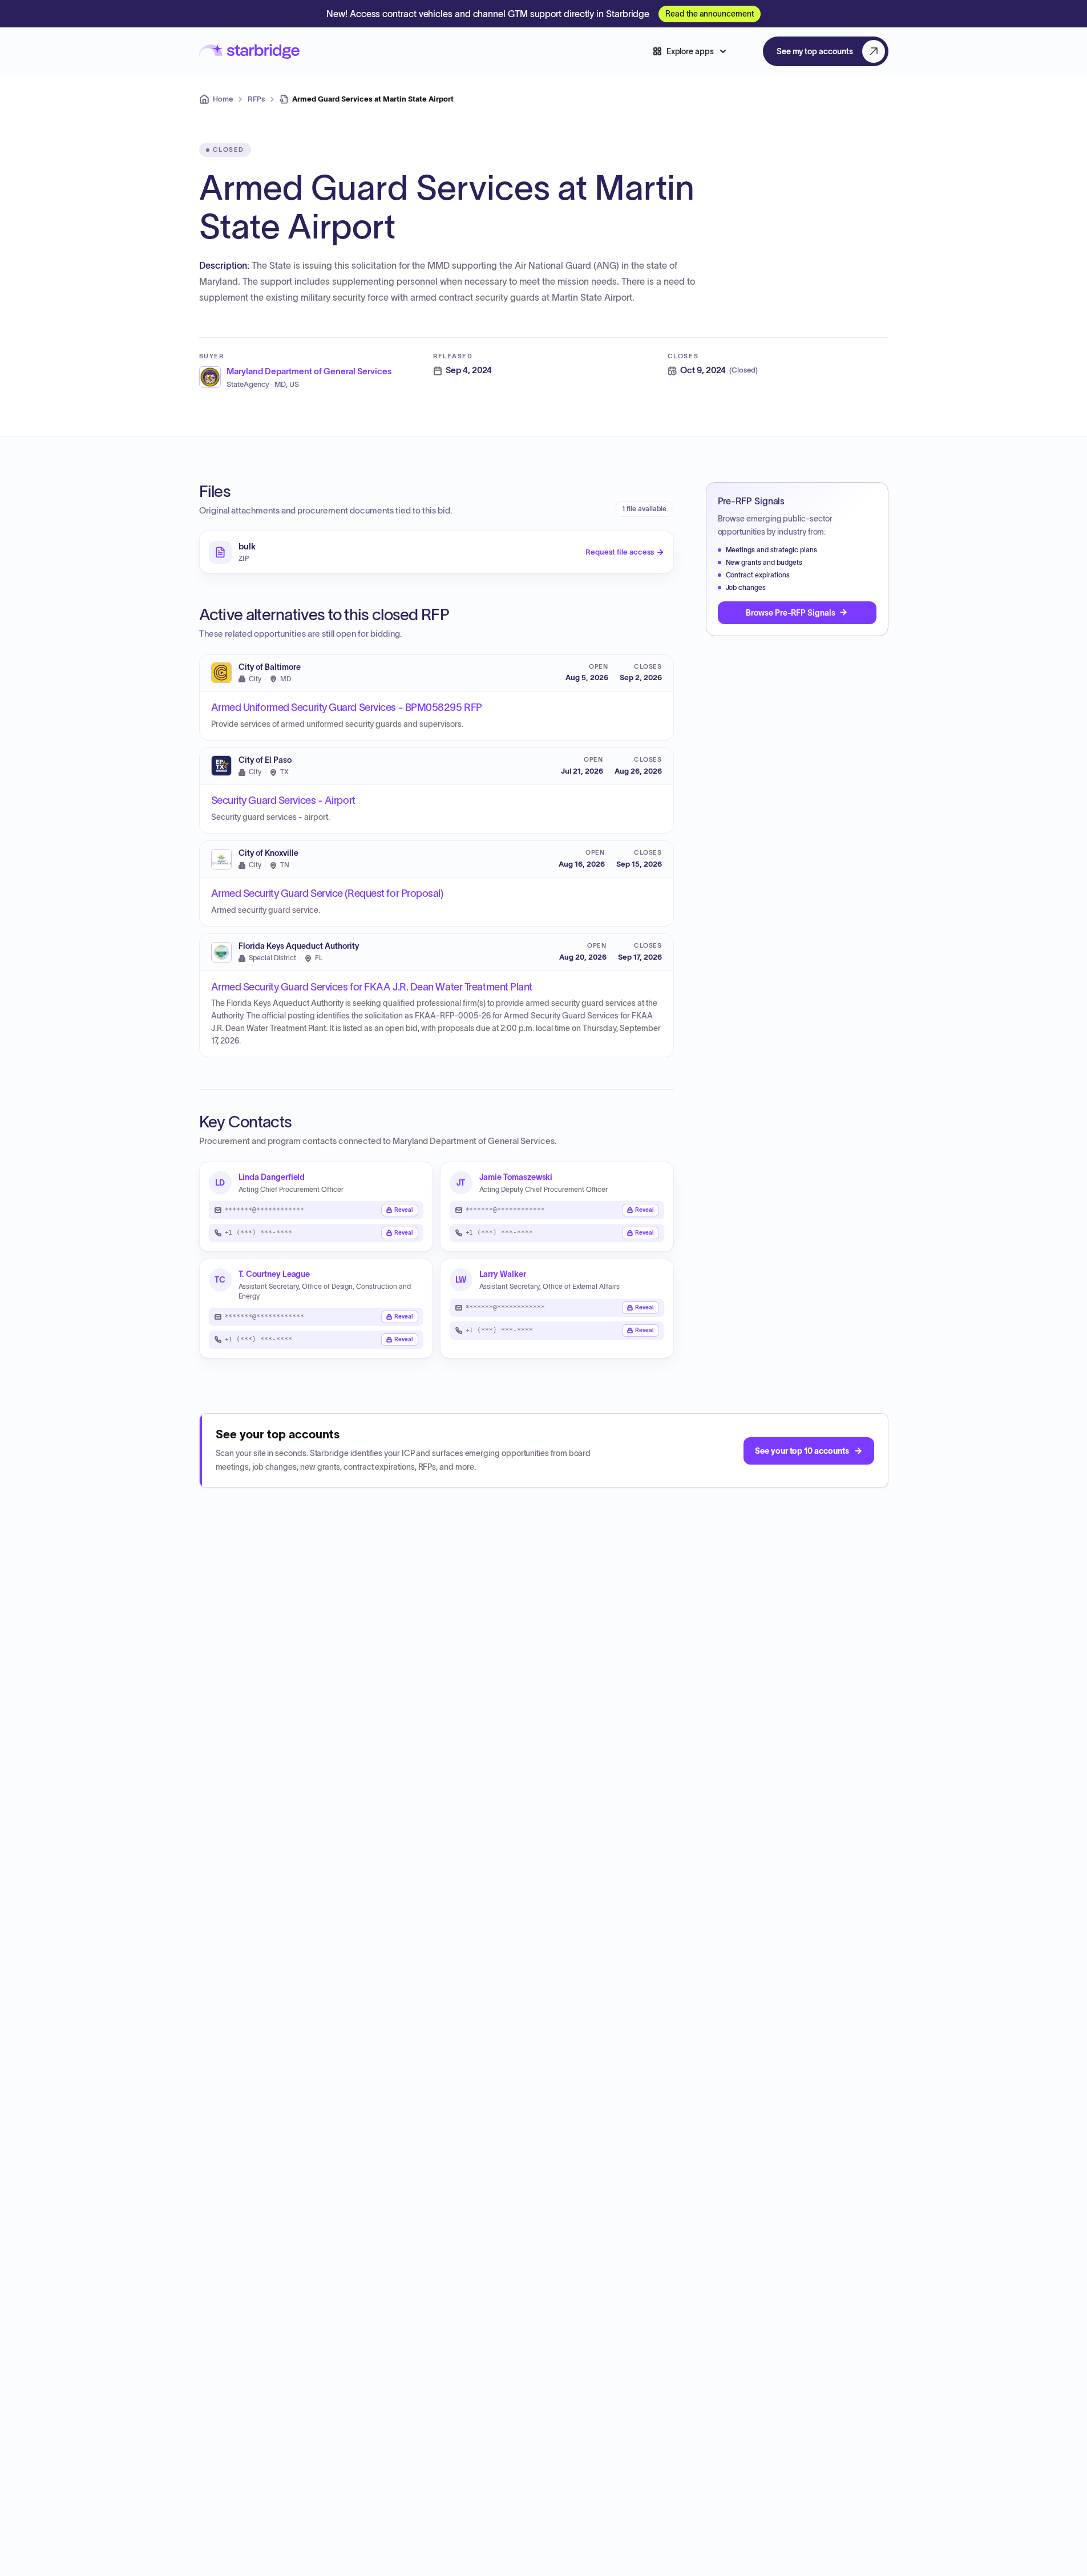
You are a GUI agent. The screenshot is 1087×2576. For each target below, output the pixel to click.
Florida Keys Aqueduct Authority (299, 946)
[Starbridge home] (249, 52)
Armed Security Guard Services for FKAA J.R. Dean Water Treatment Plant (372, 987)
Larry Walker (503, 1274)
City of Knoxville (268, 853)
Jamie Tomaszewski (516, 1177)
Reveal (404, 1210)
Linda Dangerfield (272, 1177)
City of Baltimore (270, 667)
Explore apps (690, 51)
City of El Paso (265, 760)
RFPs (256, 99)
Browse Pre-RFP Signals (790, 612)
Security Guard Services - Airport (283, 800)
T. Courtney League (274, 1274)
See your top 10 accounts (802, 1451)
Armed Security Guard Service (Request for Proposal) (327, 893)
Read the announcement (710, 14)
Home (223, 99)
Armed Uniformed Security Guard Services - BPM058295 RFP (347, 707)
